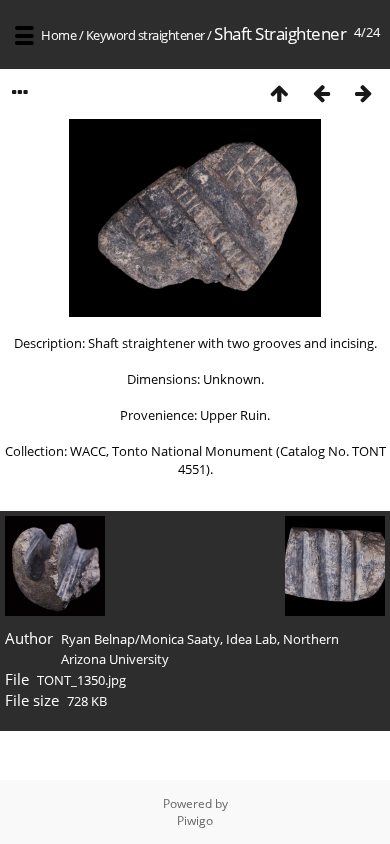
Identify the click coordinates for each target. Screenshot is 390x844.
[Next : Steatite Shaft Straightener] (363, 92)
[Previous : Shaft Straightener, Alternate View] (321, 92)
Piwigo (195, 820)
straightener (171, 35)
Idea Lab (251, 639)
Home (58, 35)
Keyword (111, 35)
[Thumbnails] (279, 92)
